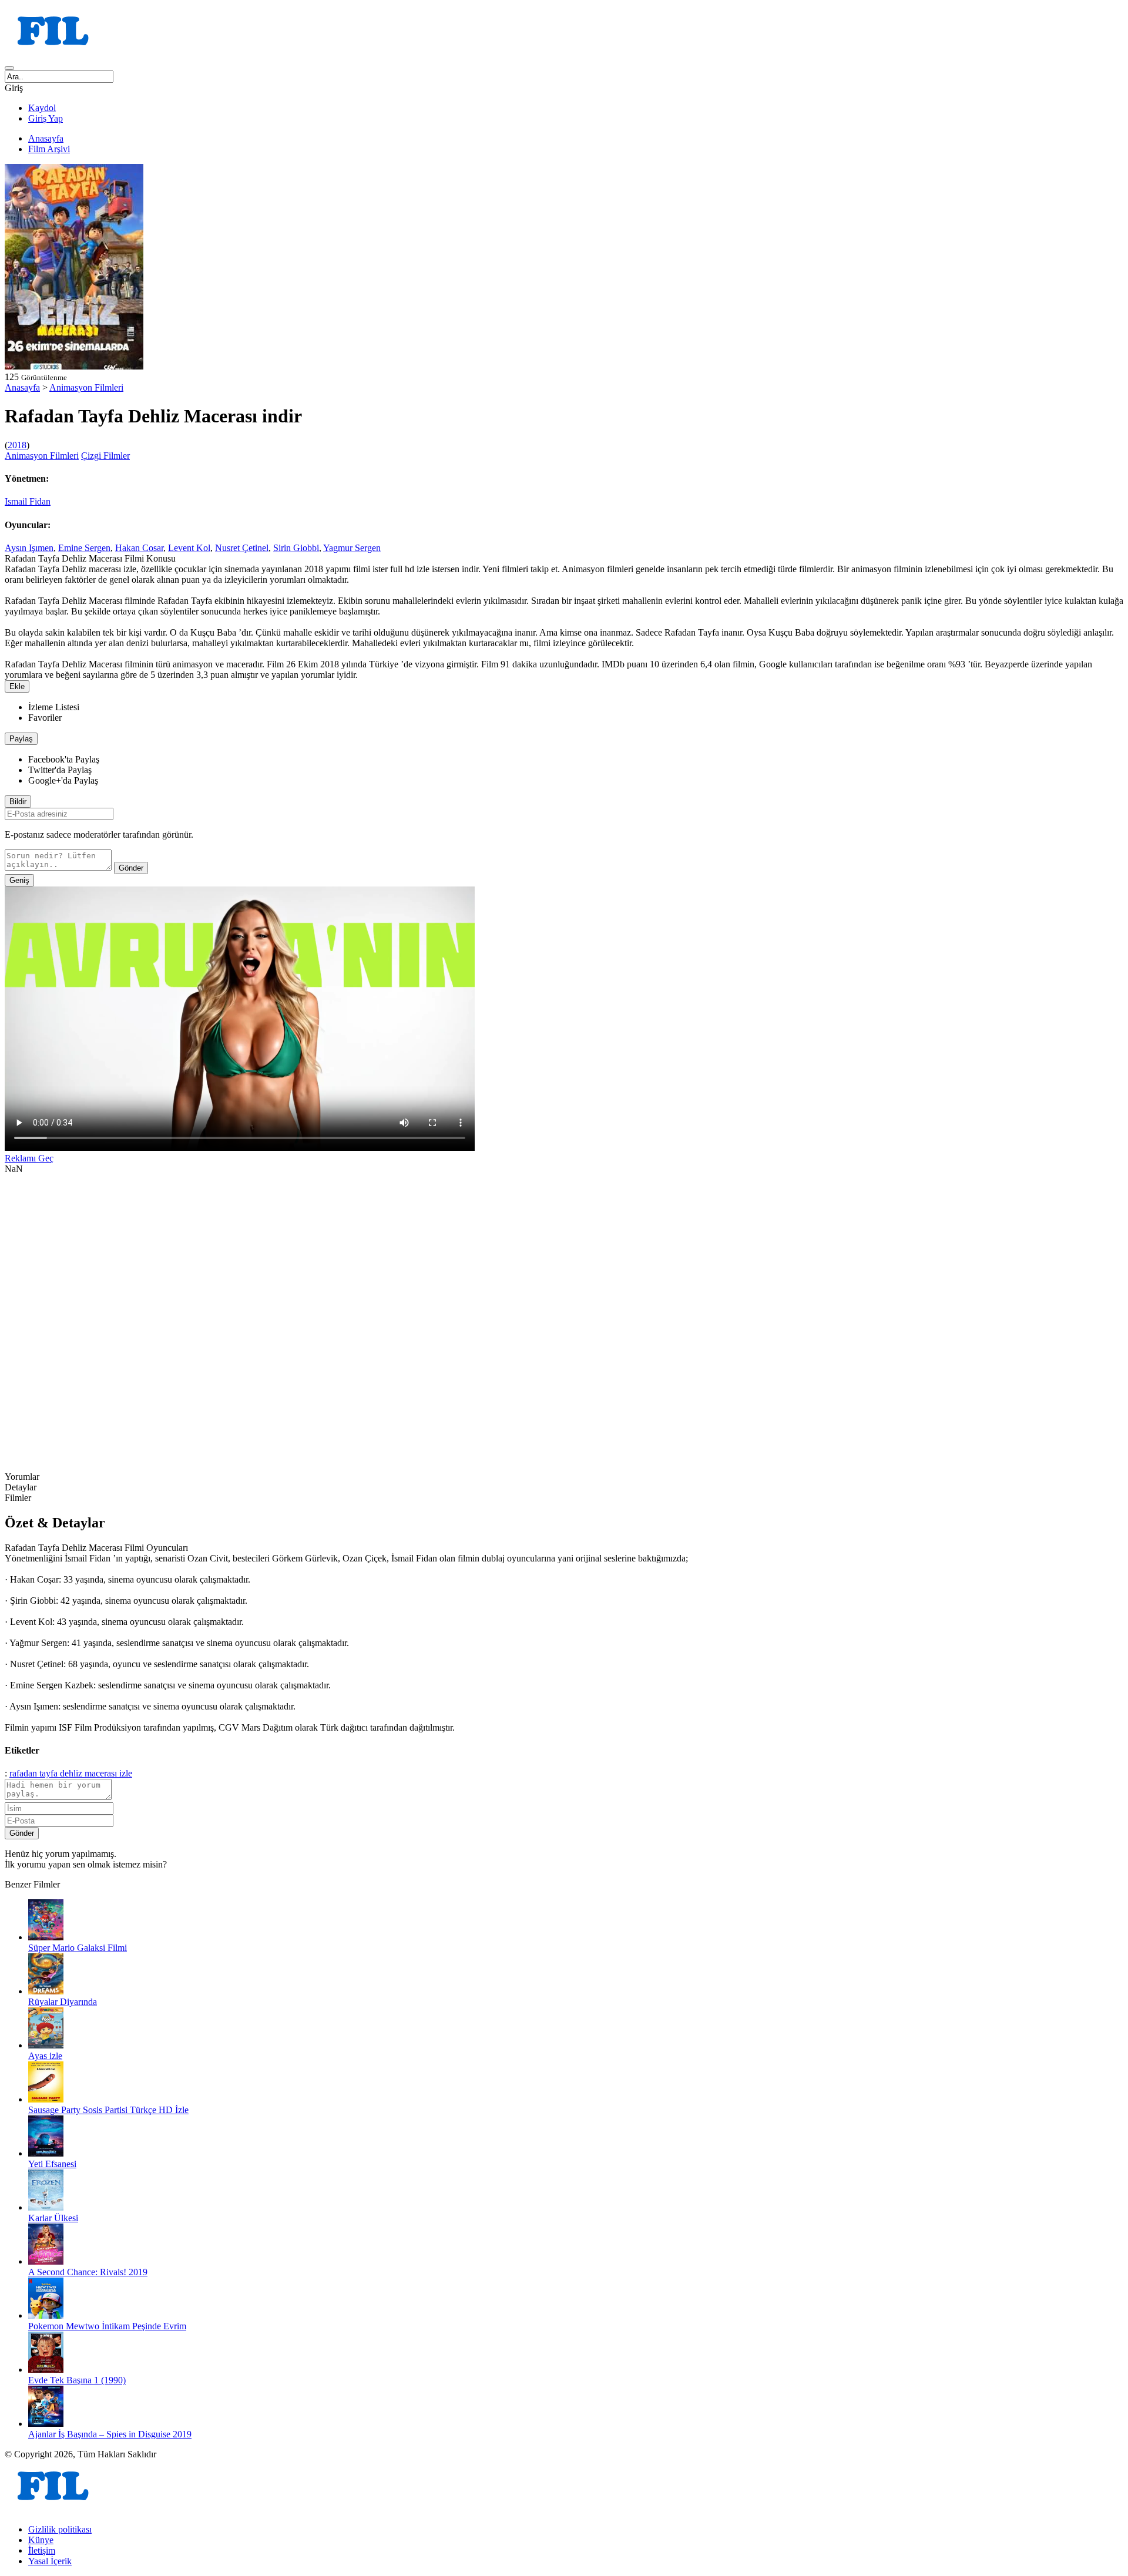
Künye (41, 2540)
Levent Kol (189, 548)
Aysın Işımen (29, 548)
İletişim (42, 2550)
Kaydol (42, 108)
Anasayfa (46, 138)
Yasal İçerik (50, 2561)
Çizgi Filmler (105, 456)
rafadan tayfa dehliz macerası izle (71, 1773)
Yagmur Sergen (352, 548)
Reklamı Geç (29, 1158)
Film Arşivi (49, 149)
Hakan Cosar (139, 548)
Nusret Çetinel (242, 548)
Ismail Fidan (28, 501)
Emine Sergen (84, 548)
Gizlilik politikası (60, 2529)
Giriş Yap (46, 118)
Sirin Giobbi (296, 548)
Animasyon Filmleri (86, 387)
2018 (17, 445)
